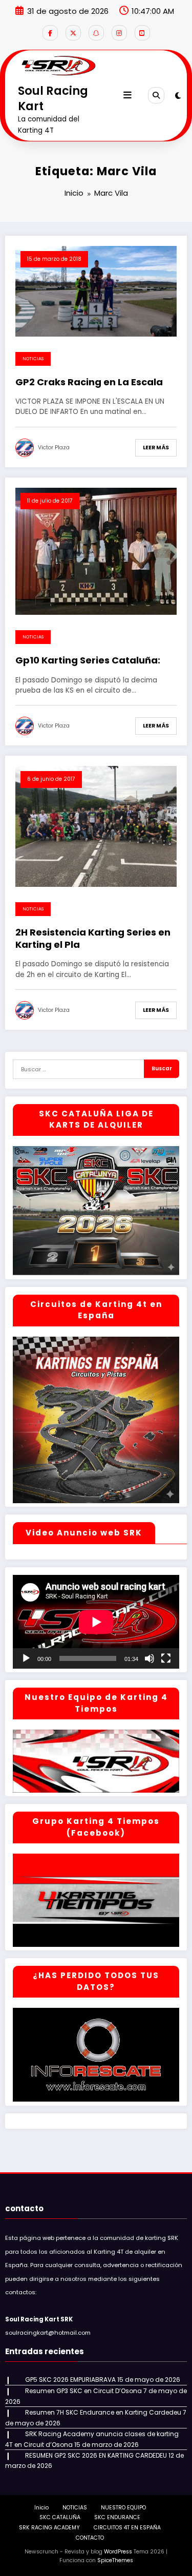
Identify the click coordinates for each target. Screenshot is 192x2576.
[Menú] (127, 95)
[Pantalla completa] (166, 1658)
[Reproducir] (26, 1658)
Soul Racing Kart (53, 98)
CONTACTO (90, 2538)
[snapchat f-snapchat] (96, 33)
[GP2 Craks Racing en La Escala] (96, 290)
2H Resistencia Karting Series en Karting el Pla (93, 938)
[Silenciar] (150, 1658)
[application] (96, 1622)
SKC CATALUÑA (60, 2517)
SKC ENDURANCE (117, 2517)
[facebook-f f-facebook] (50, 33)
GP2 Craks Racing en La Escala (89, 382)
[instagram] (119, 33)
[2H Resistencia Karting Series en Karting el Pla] (96, 826)
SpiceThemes (115, 2560)
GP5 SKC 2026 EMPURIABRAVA (70, 2380)
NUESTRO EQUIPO (123, 2508)
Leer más (156, 448)
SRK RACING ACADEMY (49, 2528)
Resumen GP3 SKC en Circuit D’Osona (83, 2391)
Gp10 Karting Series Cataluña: (88, 660)
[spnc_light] (178, 96)
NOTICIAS (33, 359)
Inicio (41, 2508)
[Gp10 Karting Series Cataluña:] (96, 550)
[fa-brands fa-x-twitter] (73, 33)
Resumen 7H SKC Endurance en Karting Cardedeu (103, 2412)
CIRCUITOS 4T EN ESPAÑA (127, 2528)
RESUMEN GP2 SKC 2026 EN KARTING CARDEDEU (96, 2455)
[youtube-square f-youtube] (142, 33)
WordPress (118, 2552)
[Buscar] (156, 95)
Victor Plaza (54, 448)
